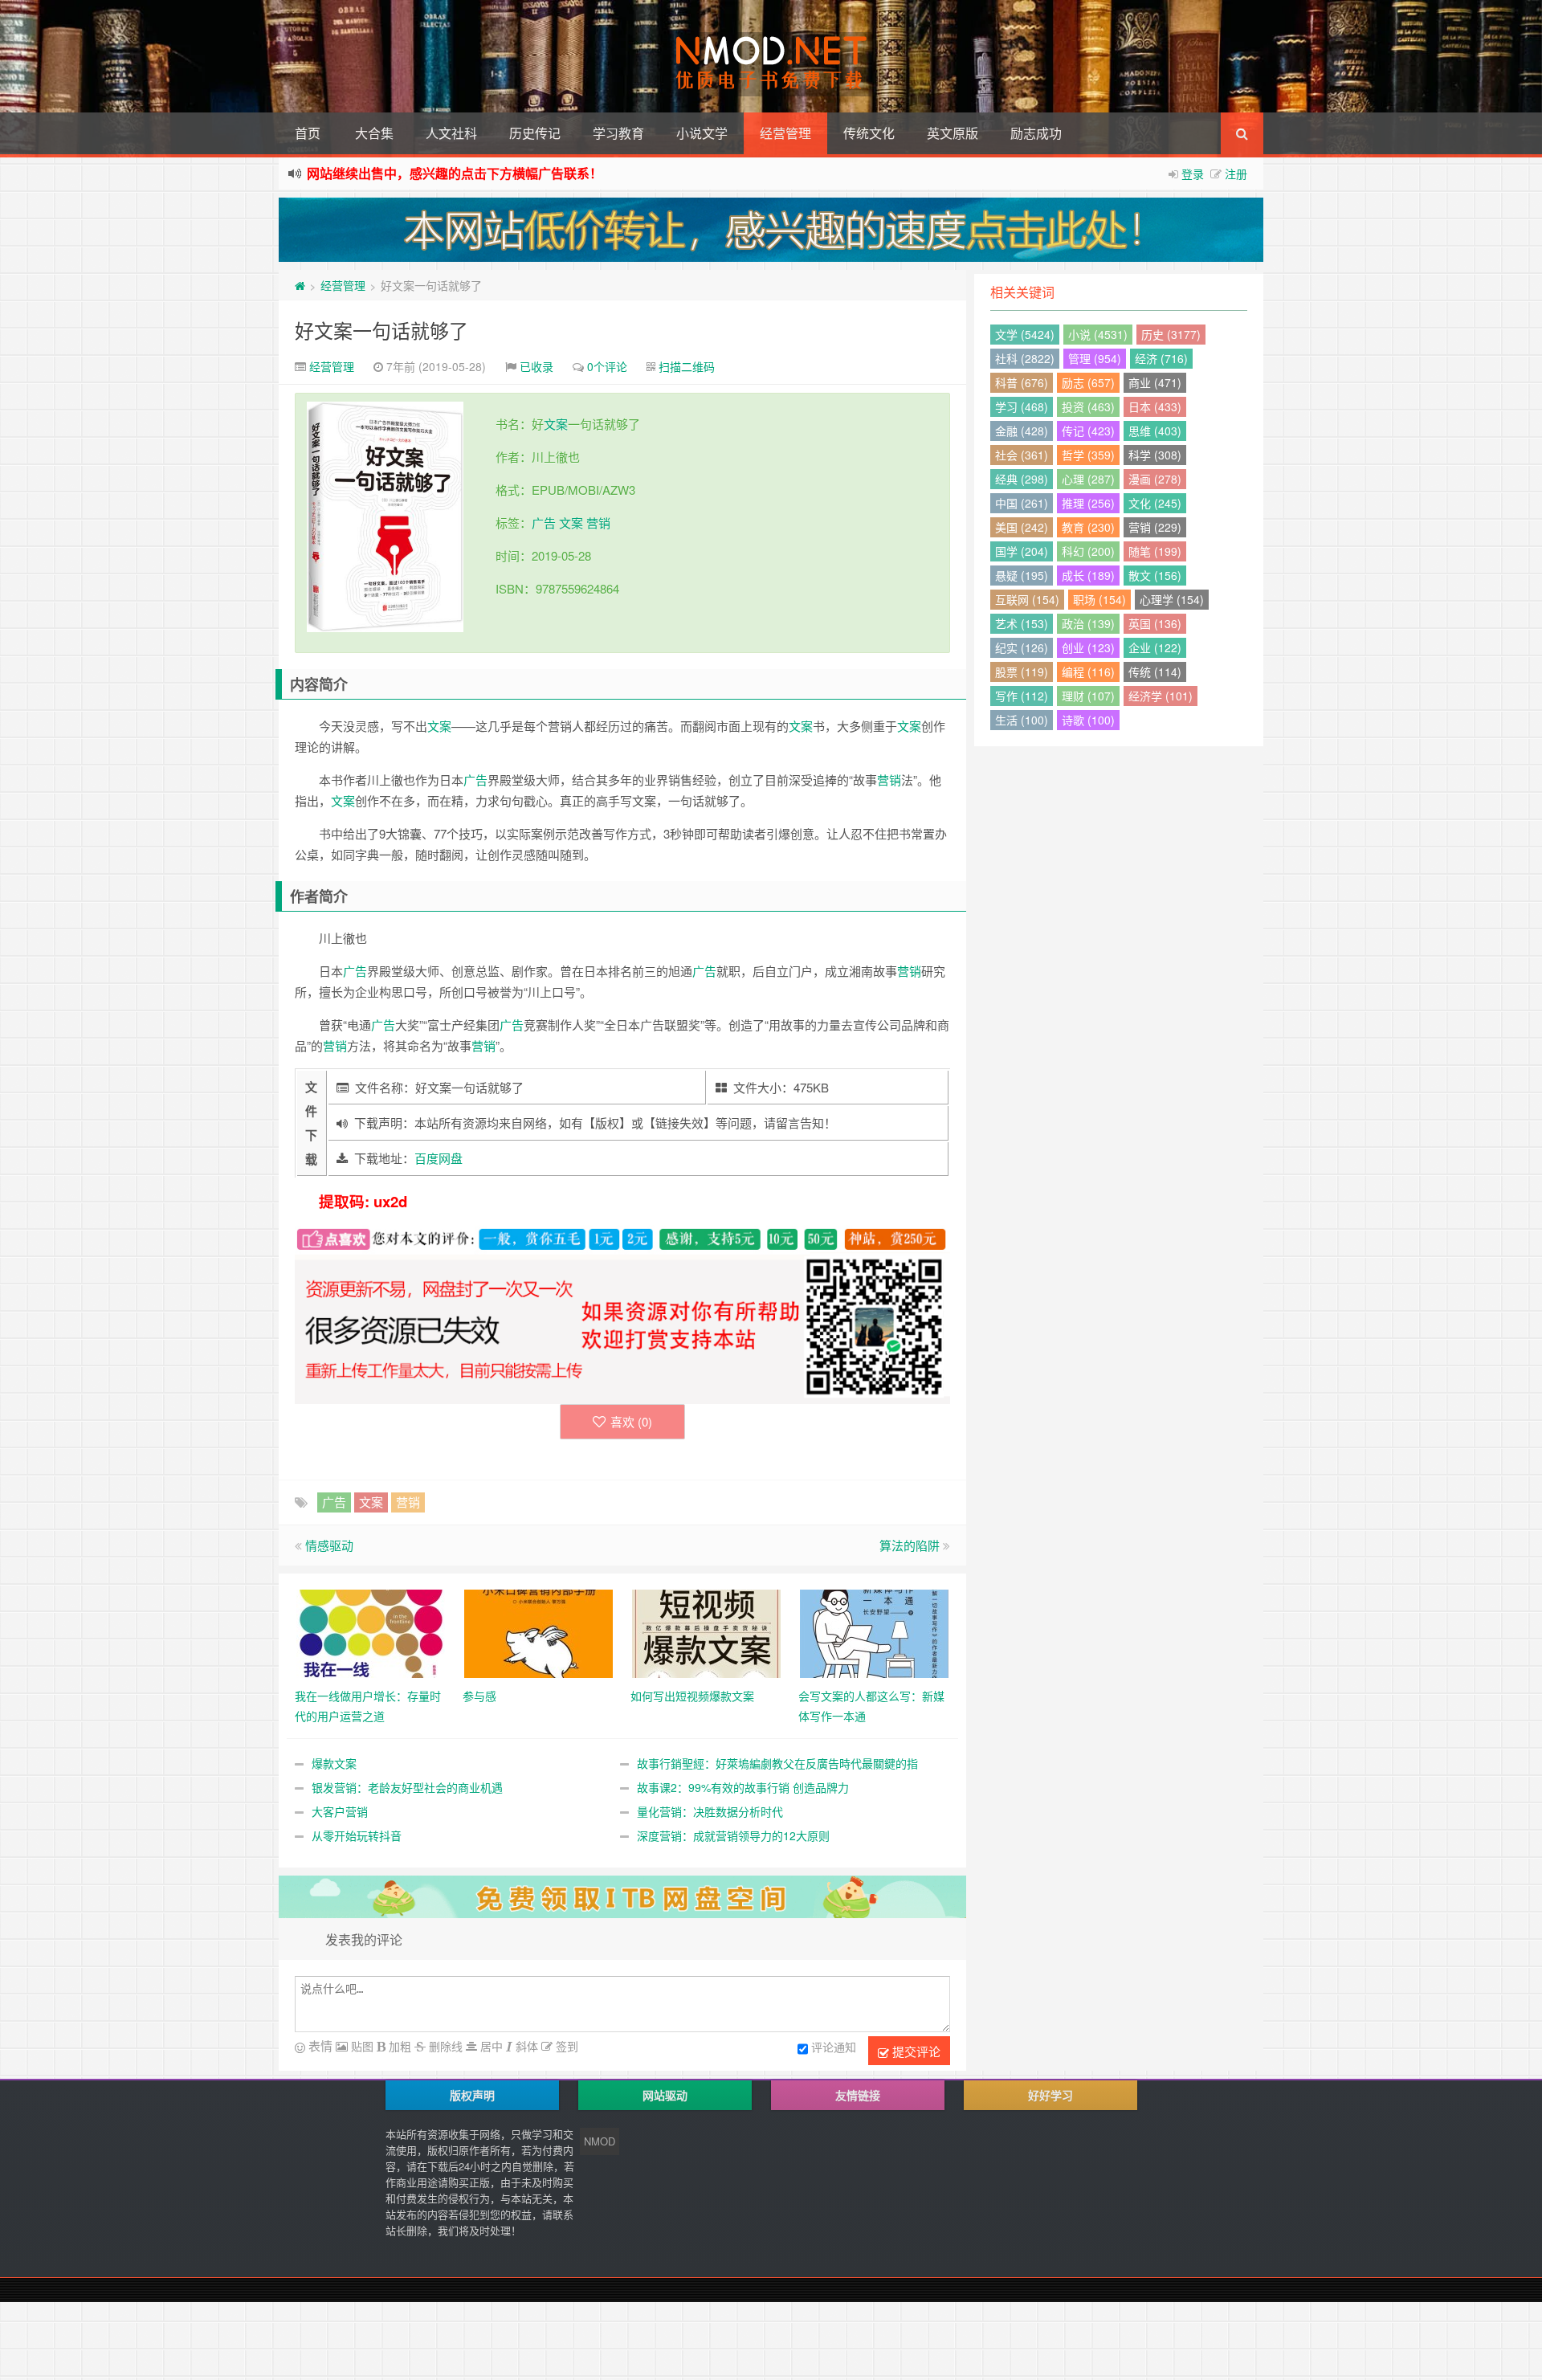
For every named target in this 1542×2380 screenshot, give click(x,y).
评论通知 (834, 2047)
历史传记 (535, 133)
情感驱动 (329, 1545)
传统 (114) (1155, 672)
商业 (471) (1155, 382)
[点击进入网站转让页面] (771, 230)
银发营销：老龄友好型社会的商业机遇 (407, 1787)
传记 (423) (1088, 431)
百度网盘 (439, 1158)
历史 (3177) (1171, 334)
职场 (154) (1099, 599)
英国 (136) (1155, 623)
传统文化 (869, 133)
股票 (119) (1022, 672)
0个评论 (607, 366)
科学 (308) (1155, 455)
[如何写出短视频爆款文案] (706, 1631)
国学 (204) (1022, 551)
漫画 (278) (1155, 479)
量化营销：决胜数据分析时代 (710, 1811)
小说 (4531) (1098, 334)
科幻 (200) (1088, 551)
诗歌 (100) (1088, 720)
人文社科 (451, 133)
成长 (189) (1088, 575)
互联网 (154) (1027, 599)
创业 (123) (1088, 647)
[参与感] (538, 1631)
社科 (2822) (1025, 358)
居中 (490, 2046)
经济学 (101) (1161, 696)
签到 (565, 2046)
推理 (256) (1088, 503)
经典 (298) (1022, 479)
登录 (1193, 173)
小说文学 (702, 133)
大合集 (374, 133)
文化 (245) (1155, 503)
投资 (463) (1088, 406)
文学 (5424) (1025, 334)
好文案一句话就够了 (381, 330)
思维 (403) (1155, 431)
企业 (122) (1155, 647)
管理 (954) (1095, 358)
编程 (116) (1088, 672)
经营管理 (785, 133)
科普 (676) (1022, 382)
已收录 (536, 366)
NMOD (600, 2141)
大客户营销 (340, 1811)
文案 (556, 424)
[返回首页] (300, 285)
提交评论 (915, 2051)
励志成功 (1036, 133)
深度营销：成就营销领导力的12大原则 (733, 1835)
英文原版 (953, 133)
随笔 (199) (1155, 551)
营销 (598, 523)
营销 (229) (1155, 527)
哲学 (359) (1088, 455)
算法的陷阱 (910, 1545)
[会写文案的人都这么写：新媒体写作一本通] (874, 1631)
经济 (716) (1161, 358)
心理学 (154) (1172, 599)
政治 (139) (1088, 623)
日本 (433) (1155, 406)
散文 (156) (1155, 575)
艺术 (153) (1022, 623)
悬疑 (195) (1022, 575)
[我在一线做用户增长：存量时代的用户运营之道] (371, 1631)
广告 (544, 523)
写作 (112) (1022, 696)
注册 (1236, 173)
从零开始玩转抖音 (357, 1835)
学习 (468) (1022, 406)
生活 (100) (1022, 720)
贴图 (361, 2046)
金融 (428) (1022, 431)
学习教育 (618, 133)
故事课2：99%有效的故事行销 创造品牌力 (743, 1787)
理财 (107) (1088, 696)
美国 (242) (1022, 527)
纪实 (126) (1022, 647)
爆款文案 (334, 1763)
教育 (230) (1088, 527)
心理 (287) (1088, 479)
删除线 (444, 2046)
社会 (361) (1022, 455)
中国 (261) (1022, 503)
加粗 (398, 2046)
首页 (308, 133)
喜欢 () (631, 1421)
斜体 (525, 2046)
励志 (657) (1088, 382)
